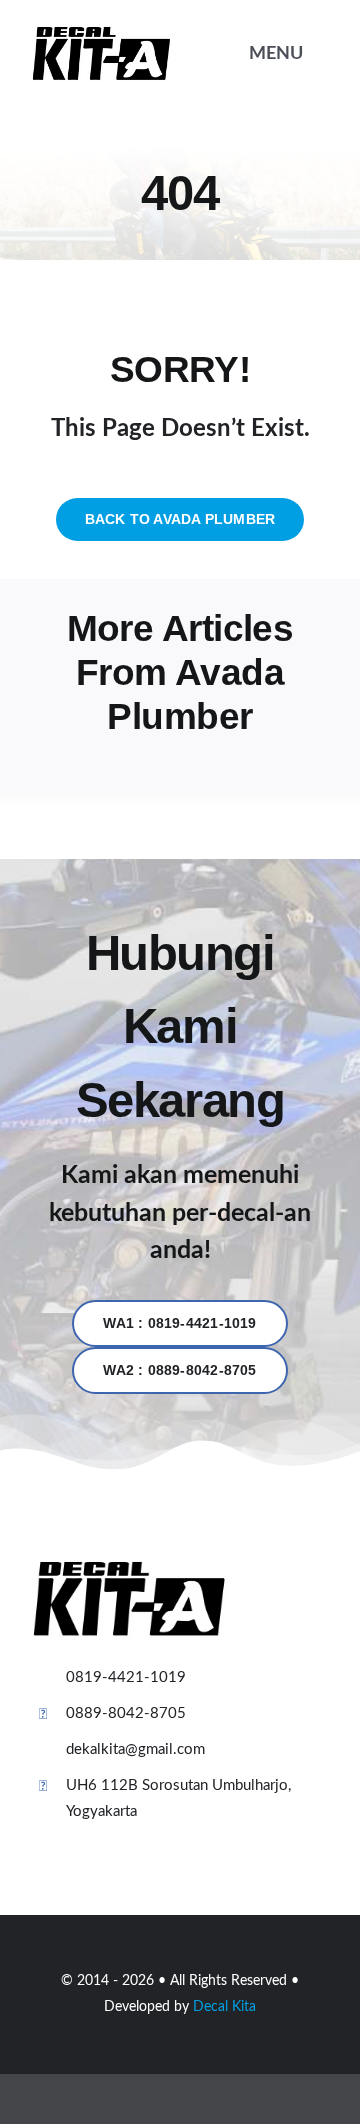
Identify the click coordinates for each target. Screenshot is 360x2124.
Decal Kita (224, 2007)
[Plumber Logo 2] (102, 33)
